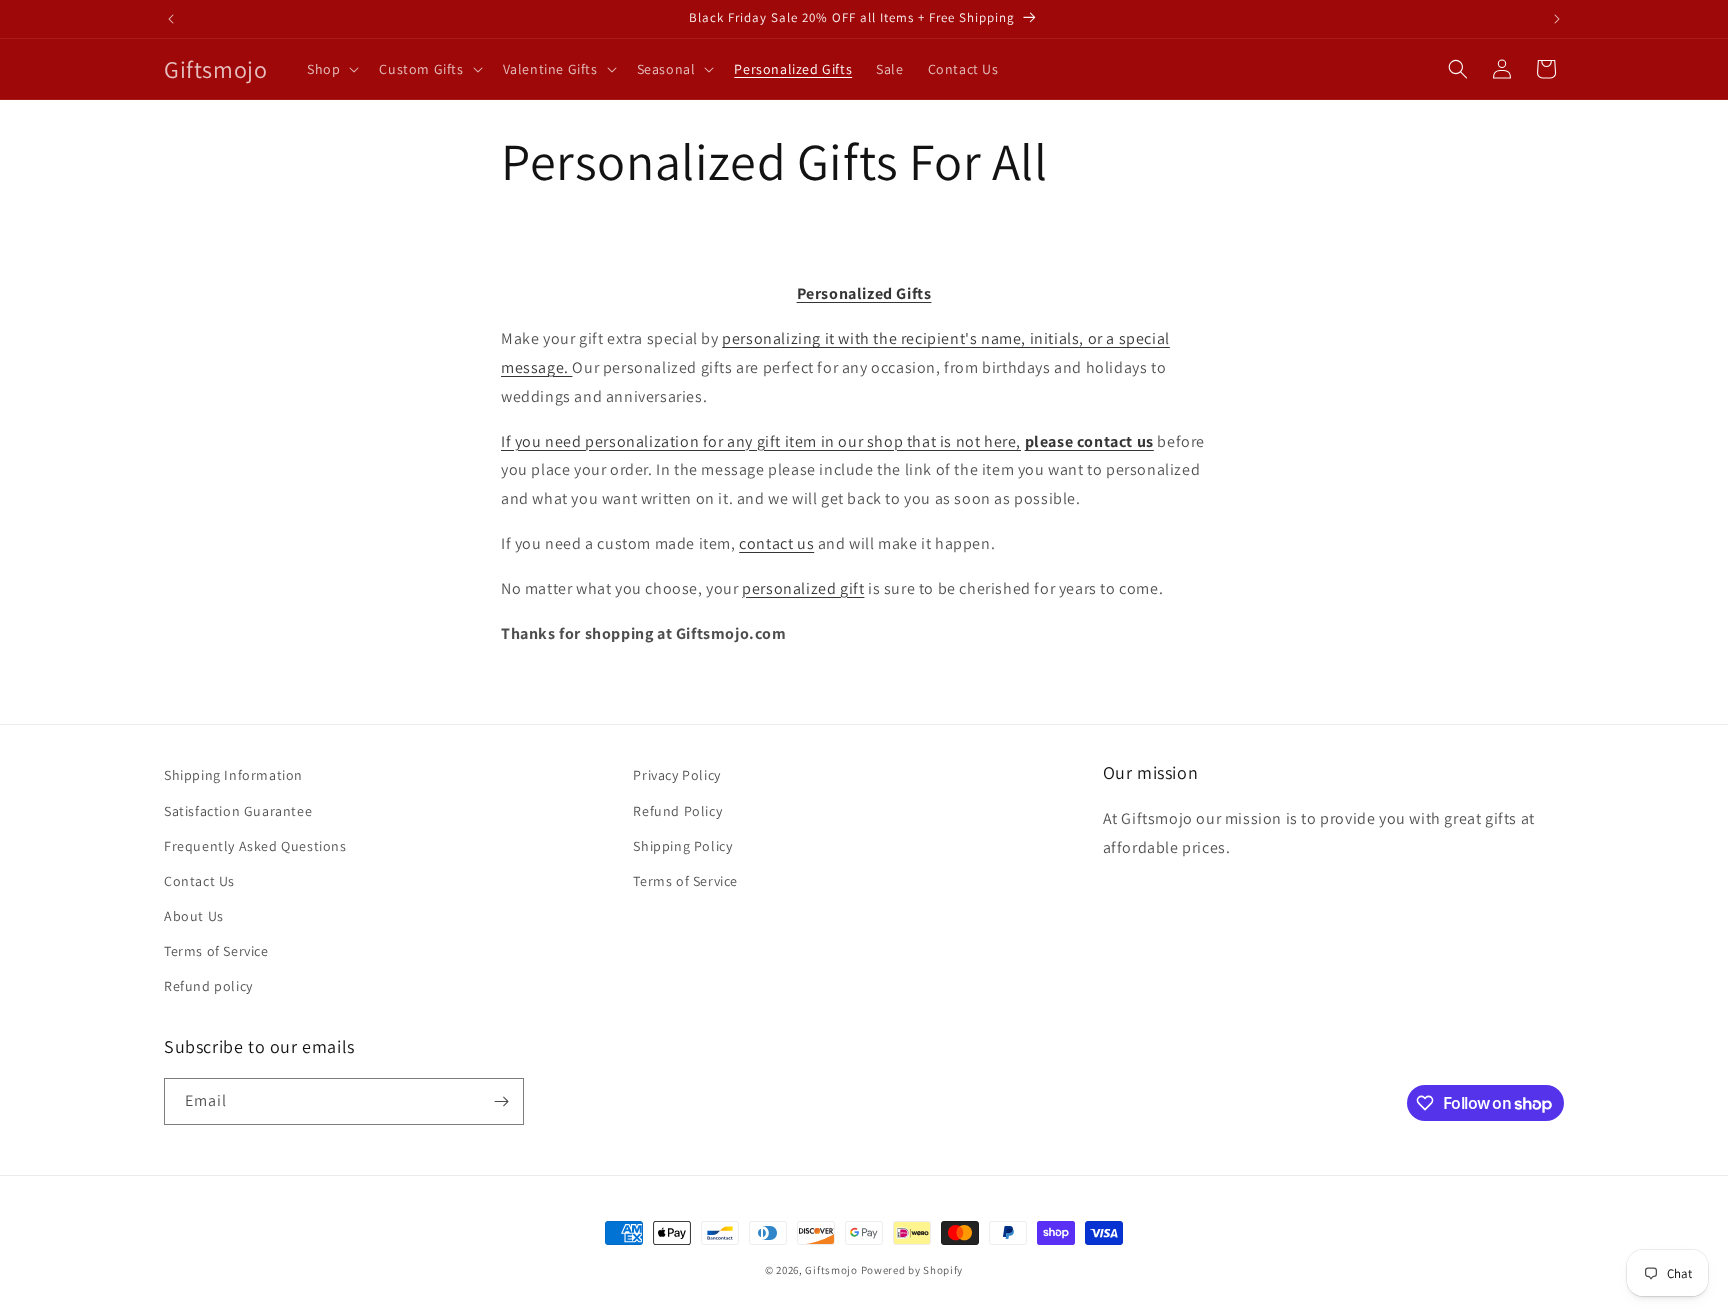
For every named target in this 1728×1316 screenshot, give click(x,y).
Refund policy (208, 986)
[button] (331, 69)
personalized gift (803, 588)
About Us (194, 916)
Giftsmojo (831, 1270)
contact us (776, 543)
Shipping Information (233, 775)
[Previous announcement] (171, 19)
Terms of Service (216, 951)
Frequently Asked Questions (255, 846)
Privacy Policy (676, 775)
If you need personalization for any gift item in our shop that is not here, (761, 441)
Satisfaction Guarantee (238, 811)
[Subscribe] (501, 1101)
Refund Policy (677, 811)
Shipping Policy (682, 846)
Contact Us (199, 881)
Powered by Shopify (912, 1270)
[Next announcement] (1557, 19)
